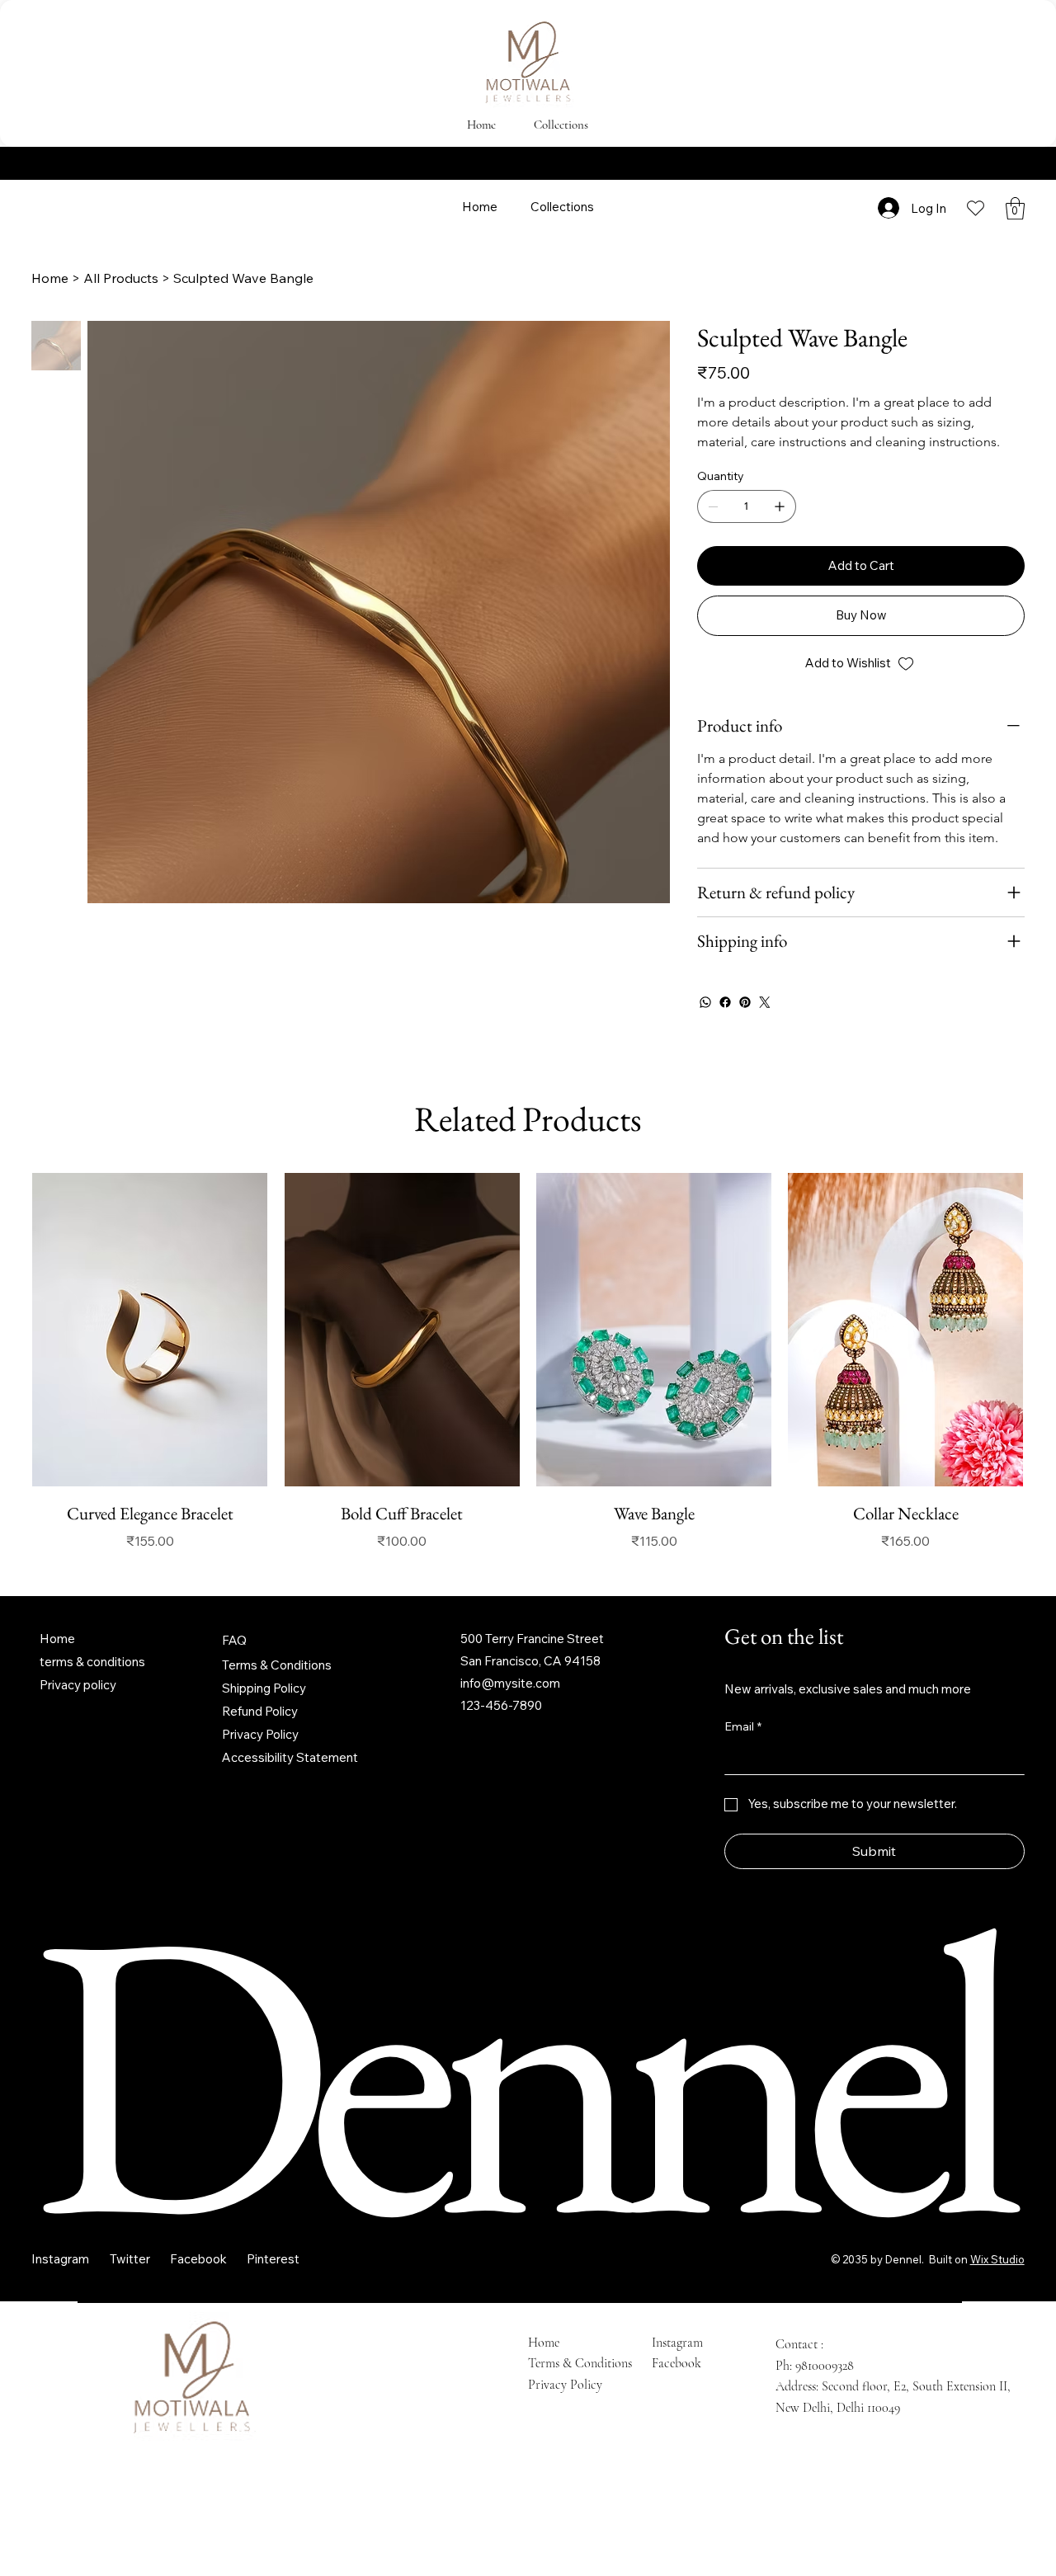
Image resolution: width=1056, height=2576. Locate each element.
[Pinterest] (745, 1002)
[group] (528, 1362)
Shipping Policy (264, 1688)
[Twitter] (765, 1002)
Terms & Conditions (277, 1665)
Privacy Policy (260, 1734)
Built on (947, 2259)
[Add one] (780, 506)
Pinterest (273, 2259)
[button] (1015, 208)
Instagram (60, 2259)
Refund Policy (260, 1711)
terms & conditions (92, 1662)
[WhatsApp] (705, 1002)
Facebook (198, 2259)
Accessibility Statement (290, 1757)
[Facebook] (725, 1002)
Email (743, 1726)
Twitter (130, 2259)
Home (57, 1639)
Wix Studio (997, 2259)
